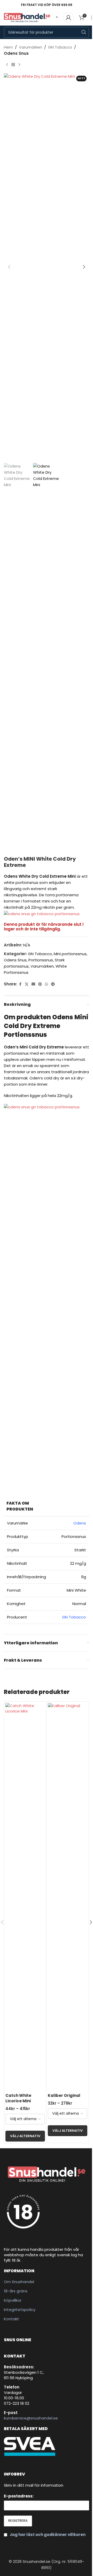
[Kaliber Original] (68, 1897)
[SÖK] (84, 32)
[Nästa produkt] (19, 65)
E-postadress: (19, 2496)
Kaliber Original (64, 2095)
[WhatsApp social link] (47, 984)
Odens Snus (16, 53)
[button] (9, 267)
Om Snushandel (19, 2282)
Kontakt (11, 2319)
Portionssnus (41, 960)
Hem (8, 47)
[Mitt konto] (68, 18)
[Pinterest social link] (40, 984)
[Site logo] (27, 17)
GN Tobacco (60, 47)
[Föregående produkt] (7, 65)
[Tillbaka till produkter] (13, 65)
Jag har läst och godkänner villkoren (48, 2535)
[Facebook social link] (20, 984)
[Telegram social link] (53, 984)
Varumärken (30, 47)
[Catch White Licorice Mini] (25, 1897)
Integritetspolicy (20, 2310)
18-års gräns (16, 2291)
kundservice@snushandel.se (31, 2418)
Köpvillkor (13, 2300)
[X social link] (27, 984)
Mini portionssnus (70, 954)
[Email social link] (33, 984)
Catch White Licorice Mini (18, 2098)
